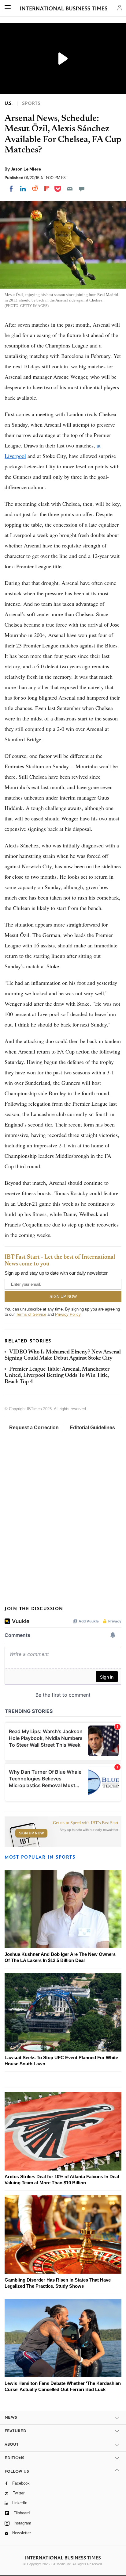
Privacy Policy (68, 1314)
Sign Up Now (31, 1833)
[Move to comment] (82, 189)
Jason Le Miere (26, 169)
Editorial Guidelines (92, 1428)
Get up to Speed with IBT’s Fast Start (86, 1823)
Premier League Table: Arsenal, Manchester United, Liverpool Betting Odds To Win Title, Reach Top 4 (57, 1376)
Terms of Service (31, 1314)
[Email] (70, 189)
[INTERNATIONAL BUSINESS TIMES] (64, 9)
